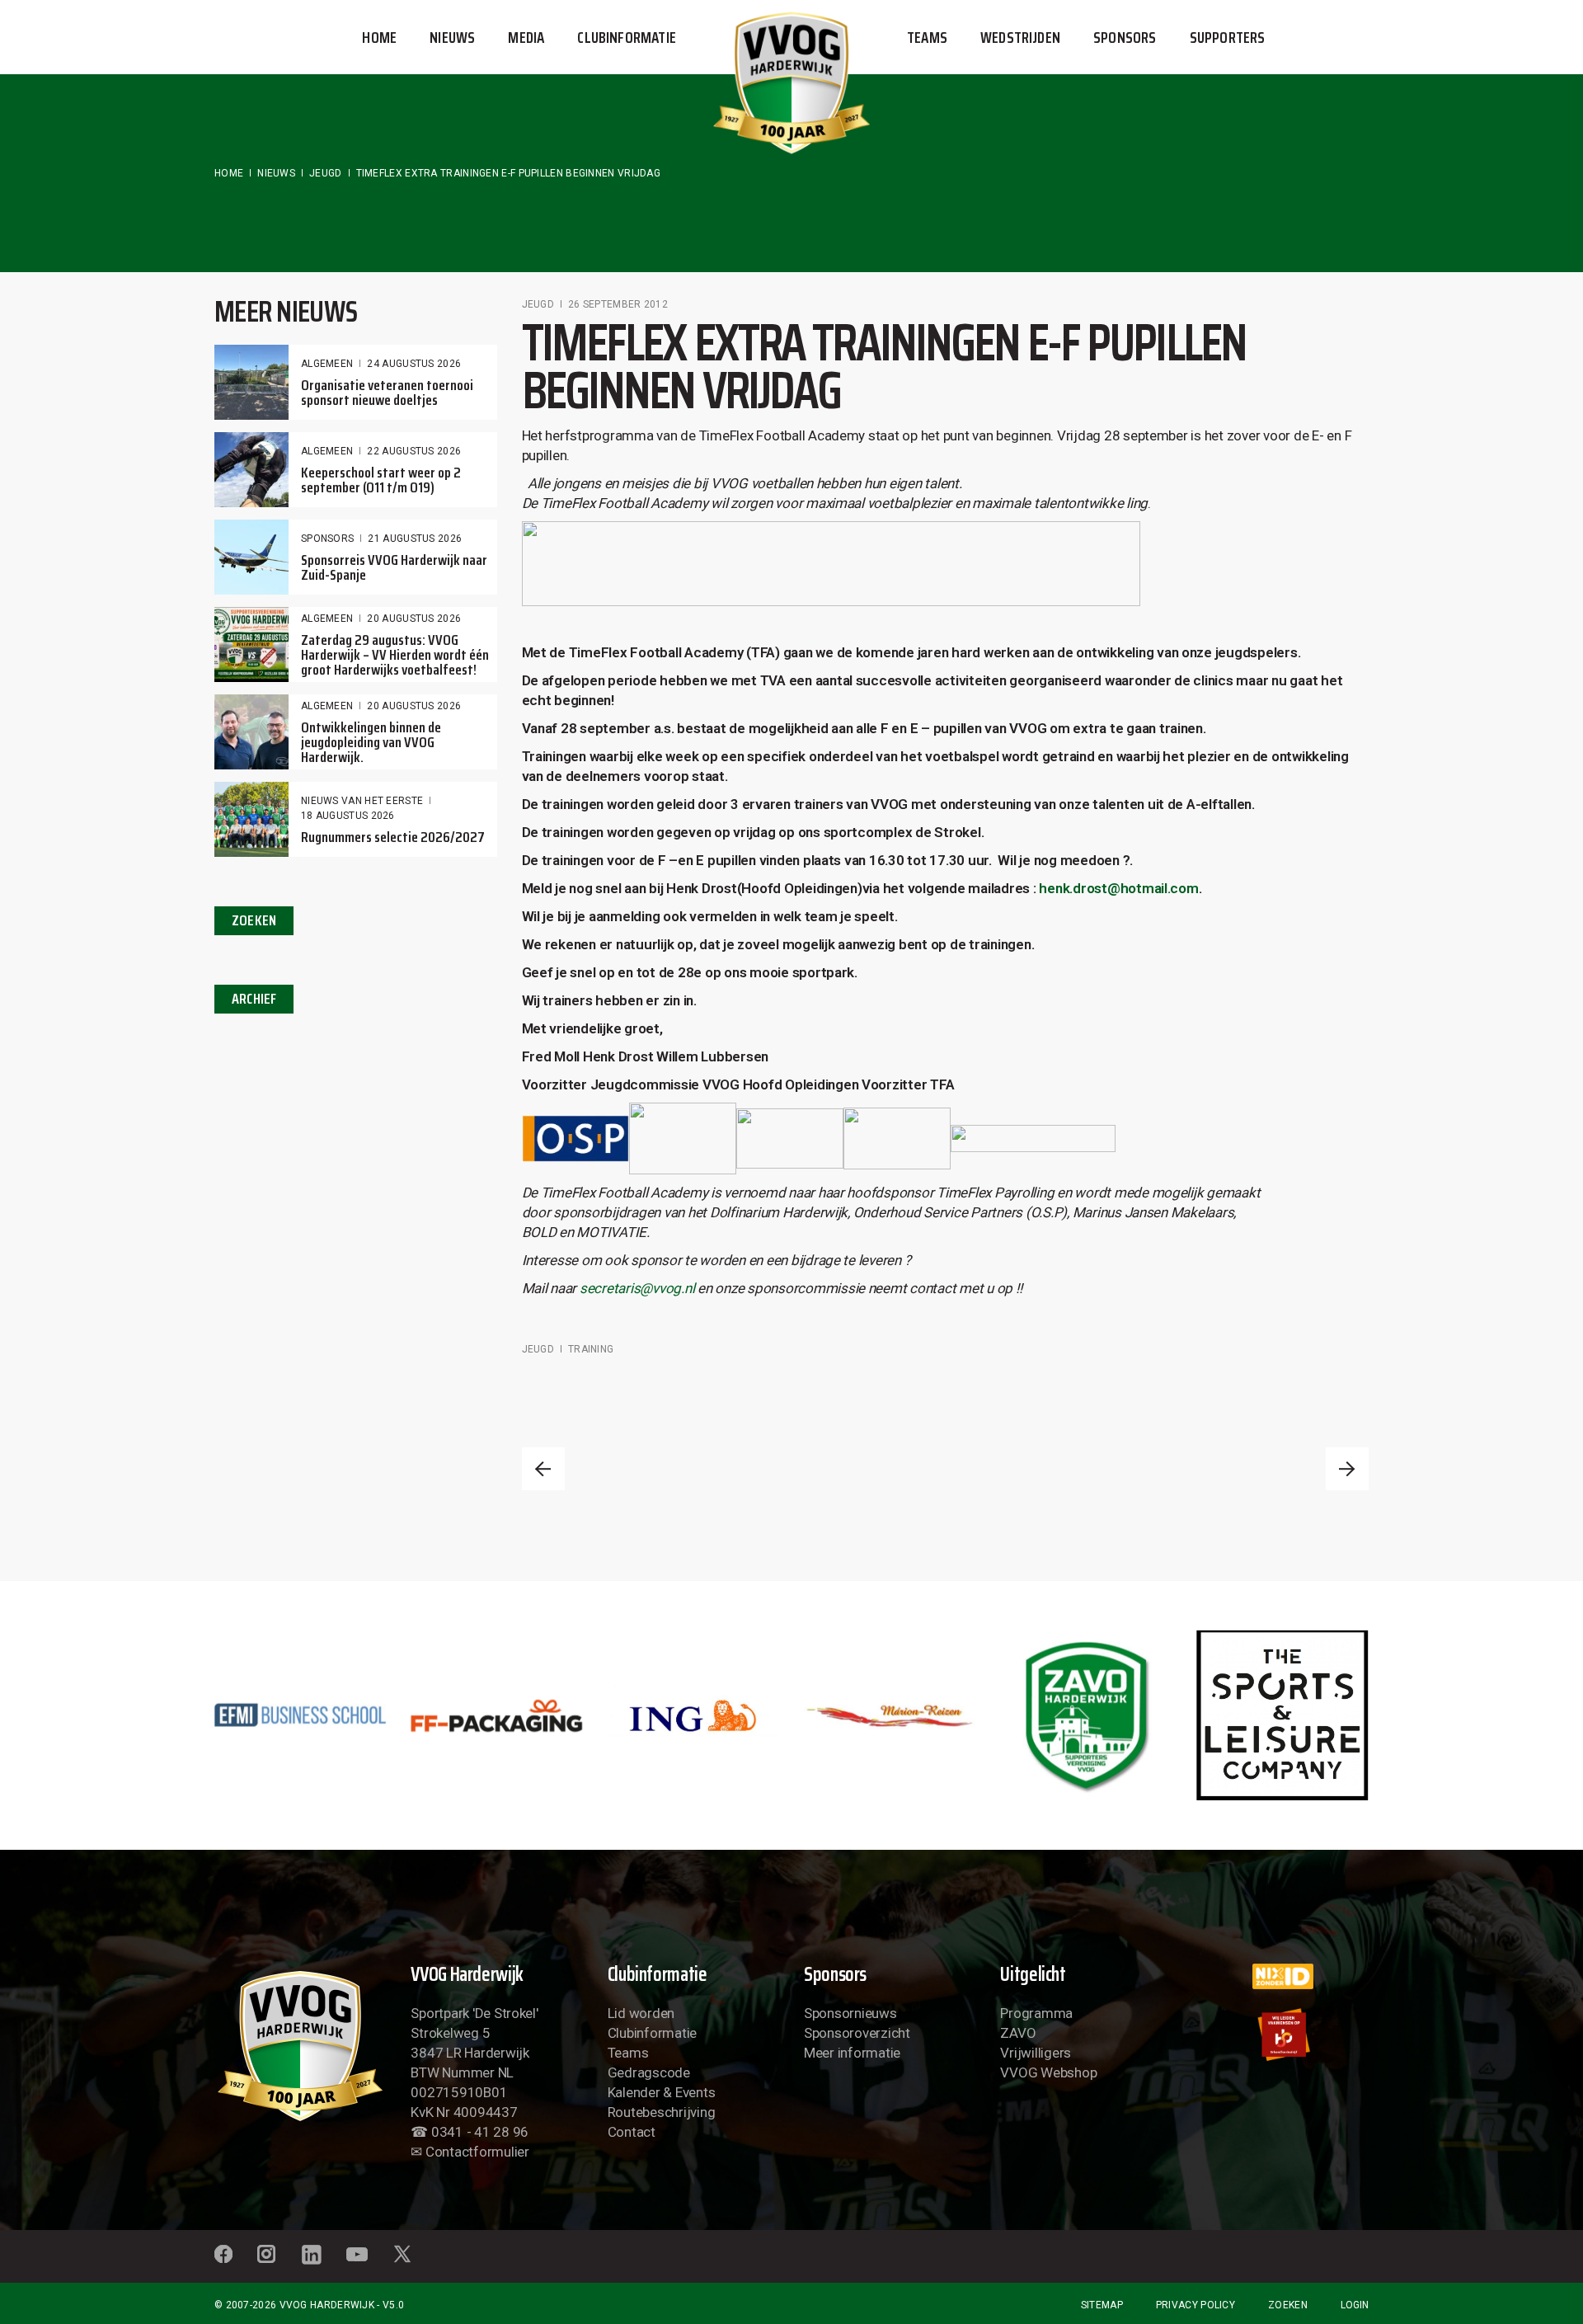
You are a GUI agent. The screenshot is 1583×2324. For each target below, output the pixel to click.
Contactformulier (477, 2152)
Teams (628, 2053)
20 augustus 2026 (414, 619)
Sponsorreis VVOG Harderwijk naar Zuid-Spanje (394, 567)
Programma (1036, 2013)
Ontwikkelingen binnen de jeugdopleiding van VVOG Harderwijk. (371, 742)
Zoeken (1288, 2305)
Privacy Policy (1195, 2305)
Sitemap (1102, 2305)
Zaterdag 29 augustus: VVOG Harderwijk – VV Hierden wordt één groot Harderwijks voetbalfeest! (395, 655)
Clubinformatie (652, 2033)
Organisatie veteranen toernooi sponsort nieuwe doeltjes (387, 393)
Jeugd (326, 173)
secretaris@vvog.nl (637, 1288)
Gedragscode (649, 2072)
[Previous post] (543, 1469)
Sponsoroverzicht (857, 2033)
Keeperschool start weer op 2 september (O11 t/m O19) (381, 480)
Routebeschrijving (662, 2112)
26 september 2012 (618, 304)
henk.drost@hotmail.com (1118, 888)
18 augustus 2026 (348, 816)
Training (591, 1349)
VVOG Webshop (1048, 2072)
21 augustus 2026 (415, 539)
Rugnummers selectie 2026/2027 (393, 837)
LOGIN (1355, 2305)
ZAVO (1018, 2033)
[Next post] (1347, 1469)
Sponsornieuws (850, 2013)
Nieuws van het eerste (362, 801)
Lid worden (641, 2013)
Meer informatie (852, 2053)
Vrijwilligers (1036, 2053)
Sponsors (327, 539)
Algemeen (327, 364)
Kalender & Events (662, 2092)
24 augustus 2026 (414, 364)
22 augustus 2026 (414, 451)
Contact (632, 2132)
